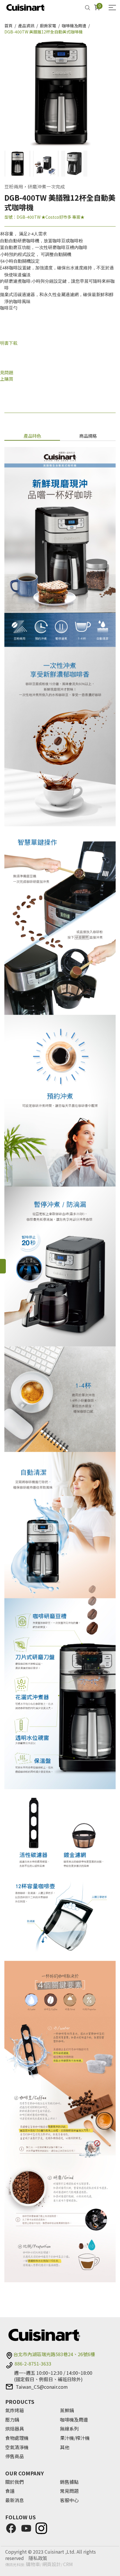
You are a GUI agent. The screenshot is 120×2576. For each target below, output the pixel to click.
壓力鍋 (12, 2420)
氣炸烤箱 (15, 2411)
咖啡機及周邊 (74, 26)
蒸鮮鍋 (67, 2411)
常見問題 (69, 2491)
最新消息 (15, 2500)
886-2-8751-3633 (33, 2364)
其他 (65, 2447)
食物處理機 (17, 2438)
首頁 (8, 26)
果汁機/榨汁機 (75, 2438)
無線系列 (69, 2429)
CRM (68, 2564)
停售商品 (15, 2456)
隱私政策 (38, 2558)
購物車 (33, 2564)
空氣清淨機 (17, 2447)
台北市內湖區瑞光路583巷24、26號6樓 (54, 2354)
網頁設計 (52, 2564)
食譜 (10, 2491)
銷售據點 (69, 2482)
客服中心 (69, 2500)
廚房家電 (48, 26)
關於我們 (15, 2482)
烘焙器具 (15, 2429)
